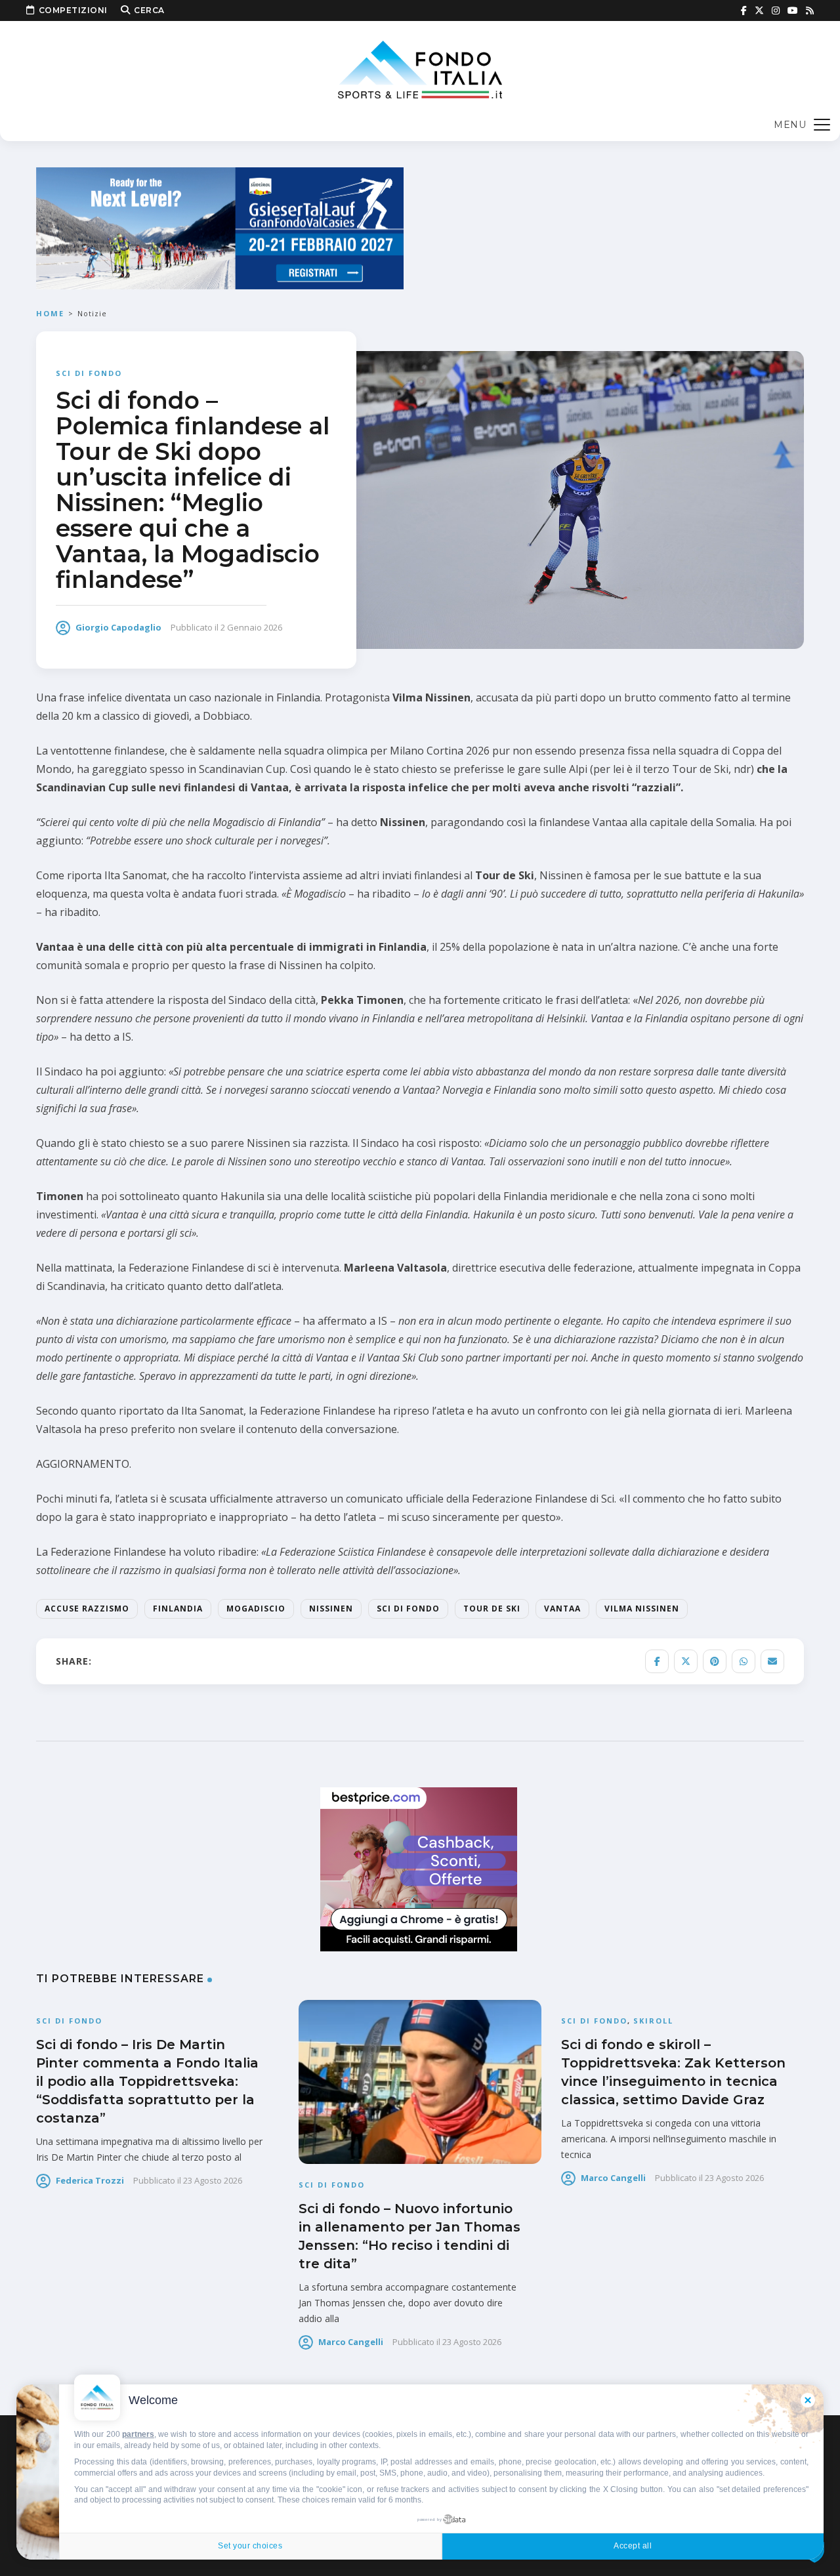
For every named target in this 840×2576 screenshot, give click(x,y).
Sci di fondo (89, 373)
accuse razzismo (87, 1609)
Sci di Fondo (408, 1609)
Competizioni (73, 10)
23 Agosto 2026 (213, 2180)
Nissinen (331, 1609)
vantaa (562, 1609)
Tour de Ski (492, 1609)
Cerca (149, 10)
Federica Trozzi (90, 2180)
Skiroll (653, 2021)
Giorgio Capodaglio (118, 627)
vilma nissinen (642, 1609)
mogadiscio (256, 1609)
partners (138, 2434)
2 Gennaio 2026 (251, 627)
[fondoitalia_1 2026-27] (220, 227)
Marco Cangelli (351, 2342)
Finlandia (178, 1609)
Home (50, 313)
